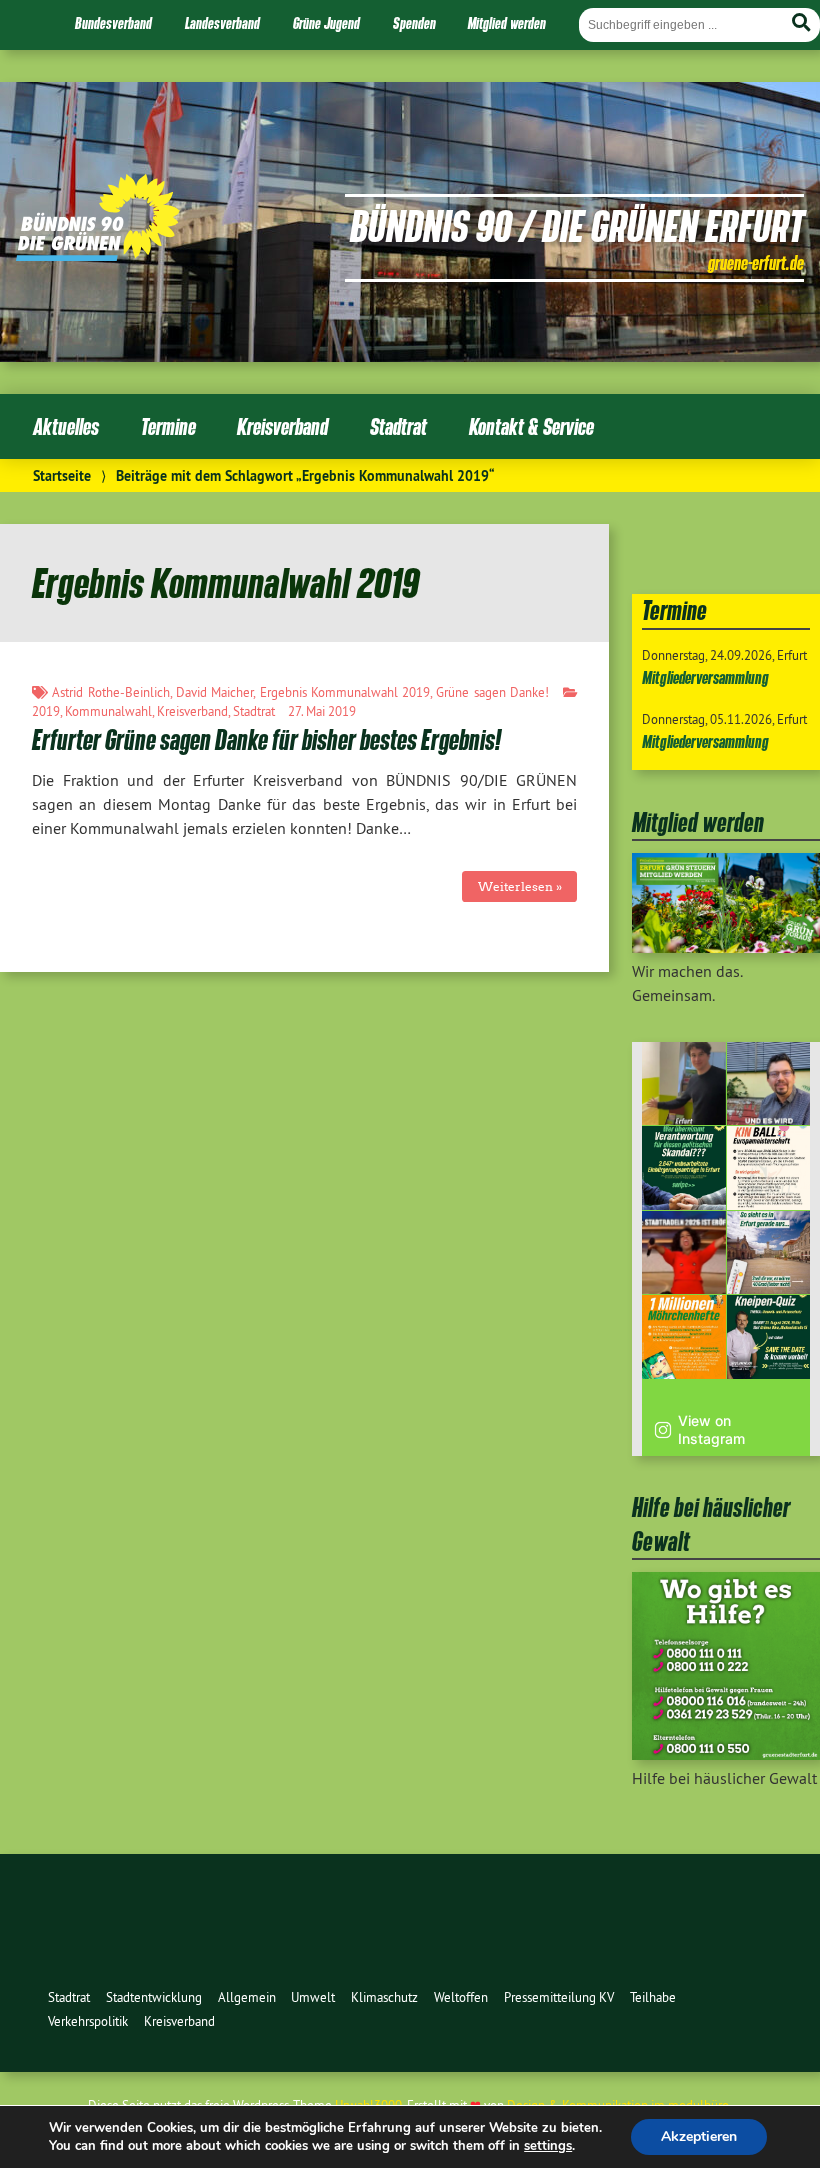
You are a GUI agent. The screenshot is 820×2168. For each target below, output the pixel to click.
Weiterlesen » (520, 886)
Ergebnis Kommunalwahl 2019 (345, 692)
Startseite (62, 475)
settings (548, 2146)
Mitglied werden (507, 23)
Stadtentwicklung (154, 1997)
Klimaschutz (384, 1997)
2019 (46, 711)
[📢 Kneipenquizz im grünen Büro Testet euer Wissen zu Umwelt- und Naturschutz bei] (769, 1337)
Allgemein (247, 1997)
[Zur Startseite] (98, 255)
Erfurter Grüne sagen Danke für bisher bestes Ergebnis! (266, 739)
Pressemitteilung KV (559, 1997)
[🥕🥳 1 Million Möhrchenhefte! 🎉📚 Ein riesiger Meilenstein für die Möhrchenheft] (684, 1337)
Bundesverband (113, 23)
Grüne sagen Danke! (492, 692)
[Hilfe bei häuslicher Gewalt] (726, 1754)
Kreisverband (282, 426)
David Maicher (214, 692)
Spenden (414, 23)
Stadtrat (398, 426)
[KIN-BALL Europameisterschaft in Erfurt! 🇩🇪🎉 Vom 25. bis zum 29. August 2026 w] (769, 1168)
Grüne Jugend (326, 23)
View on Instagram (711, 1429)
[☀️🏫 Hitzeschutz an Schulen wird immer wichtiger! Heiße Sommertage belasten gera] (769, 1084)
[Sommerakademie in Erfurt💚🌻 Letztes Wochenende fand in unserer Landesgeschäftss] (684, 1084)
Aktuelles (66, 426)
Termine (168, 426)
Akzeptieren (699, 2136)
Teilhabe (653, 1997)
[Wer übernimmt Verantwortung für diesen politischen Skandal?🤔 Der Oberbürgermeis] (684, 1168)
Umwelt (313, 1997)
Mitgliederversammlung (705, 677)
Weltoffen (461, 1997)
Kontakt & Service (531, 426)
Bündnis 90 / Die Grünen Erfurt (577, 225)
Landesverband (222, 23)
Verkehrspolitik (88, 2021)
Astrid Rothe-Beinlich (110, 692)
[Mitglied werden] (726, 947)
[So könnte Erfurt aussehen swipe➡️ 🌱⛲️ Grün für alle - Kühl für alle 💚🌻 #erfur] (769, 1253)
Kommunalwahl (108, 711)
